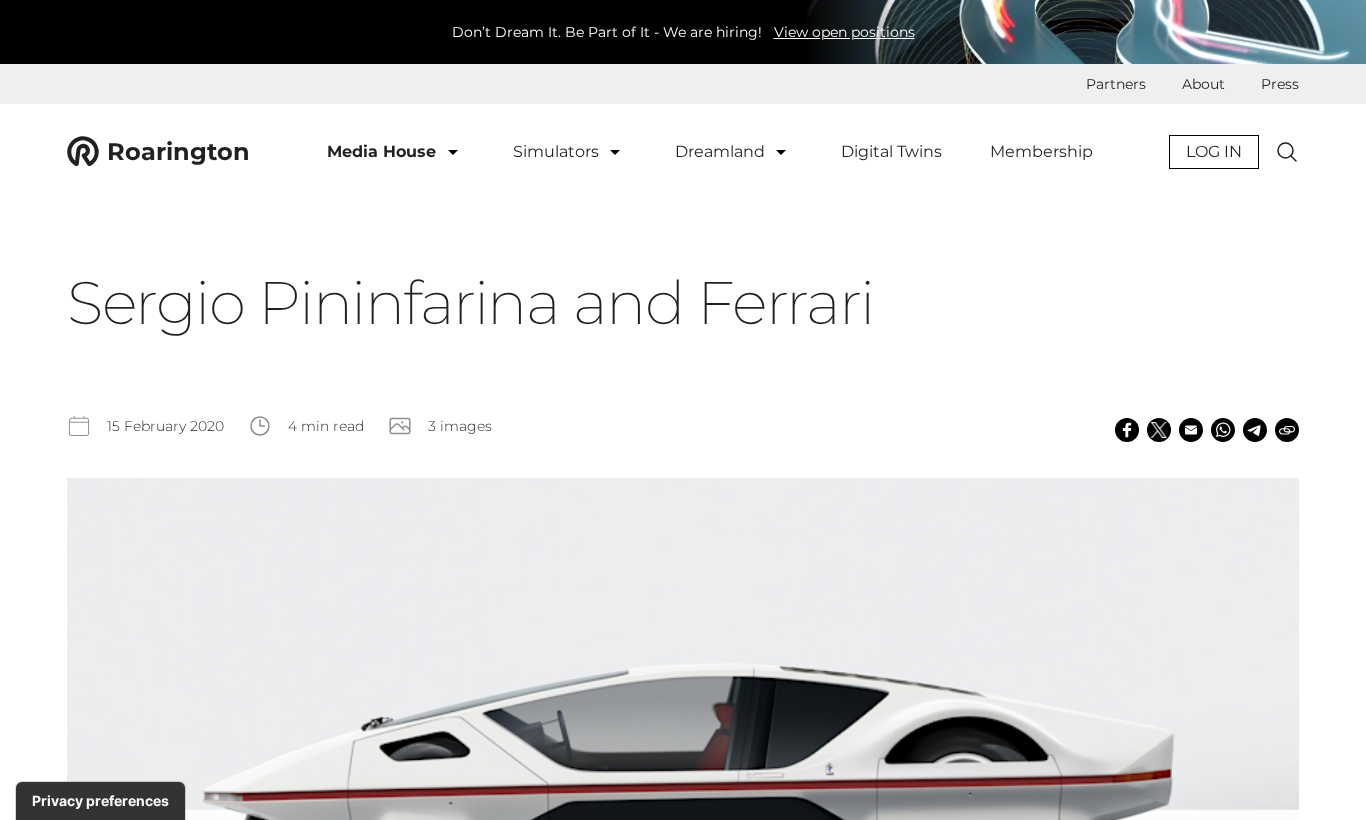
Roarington (178, 151)
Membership (1041, 151)
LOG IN (1214, 151)
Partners (1116, 84)
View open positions (844, 32)
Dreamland (722, 151)
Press (1280, 84)
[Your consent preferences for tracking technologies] (100, 801)
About (1203, 84)
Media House (384, 151)
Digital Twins (891, 151)
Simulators (558, 151)
